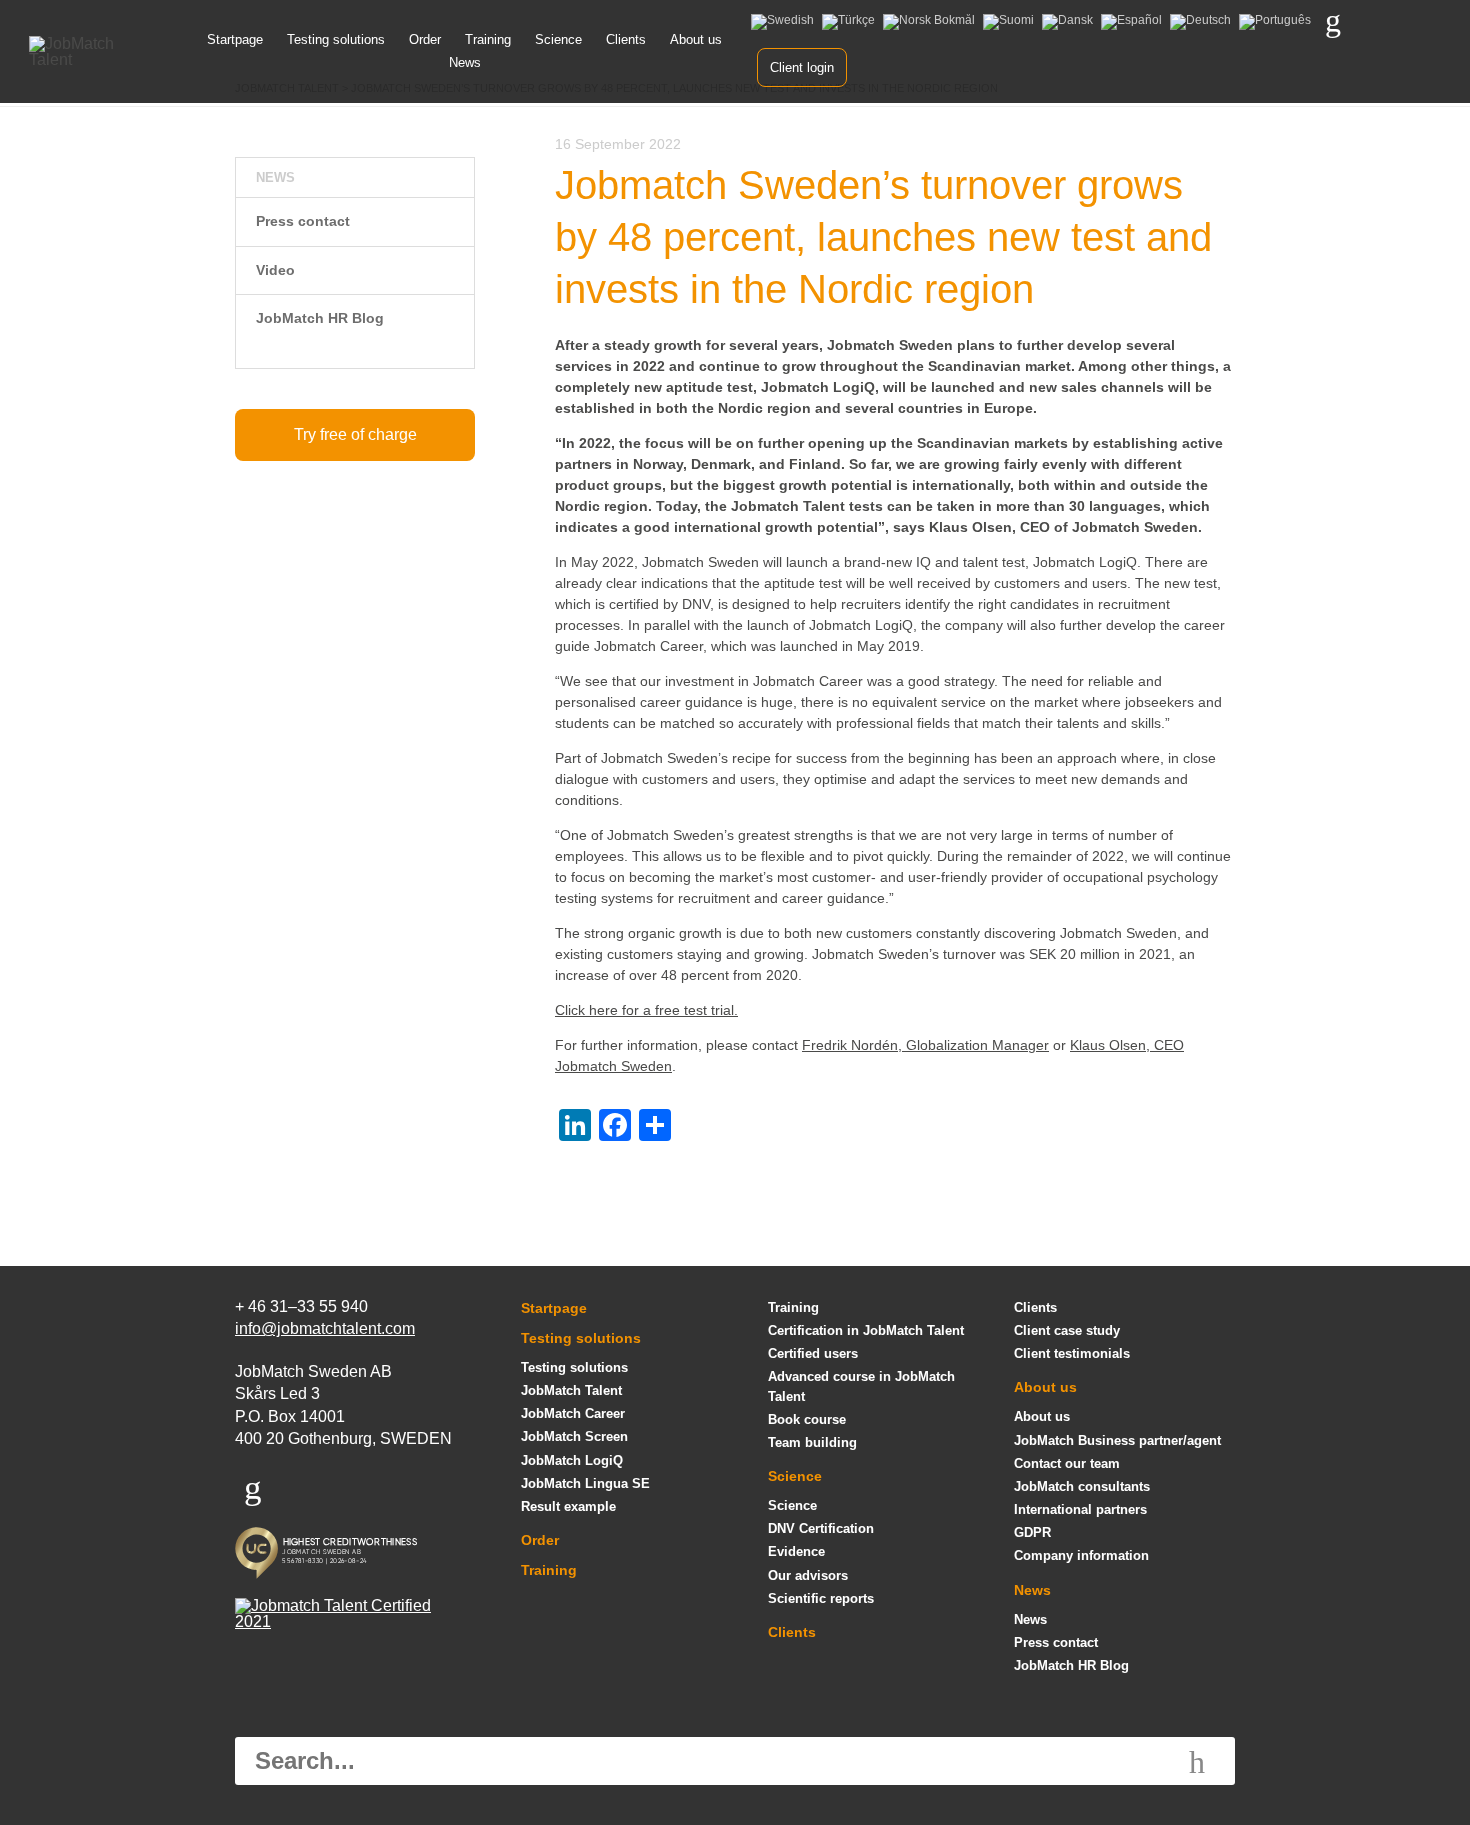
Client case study (1067, 1330)
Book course (807, 1419)
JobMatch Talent (571, 1390)
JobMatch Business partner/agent (1117, 1440)
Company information (1081, 1555)
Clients (626, 39)
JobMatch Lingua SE (585, 1483)
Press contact (303, 221)
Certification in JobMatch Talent (866, 1330)
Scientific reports (821, 1598)
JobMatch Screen (574, 1436)
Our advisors (808, 1575)
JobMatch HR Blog (320, 318)
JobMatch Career (573, 1413)
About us (696, 39)
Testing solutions (336, 39)
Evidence (796, 1551)
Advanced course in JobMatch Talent (861, 1386)
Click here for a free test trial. (646, 1010)
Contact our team (1067, 1463)
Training (488, 39)
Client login (802, 67)
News (465, 62)
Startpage (235, 39)
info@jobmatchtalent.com (325, 1328)
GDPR (1032, 1532)
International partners (1080, 1509)
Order (425, 39)
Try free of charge (355, 434)
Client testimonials (1072, 1353)
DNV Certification (821, 1528)
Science (558, 39)
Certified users (813, 1353)
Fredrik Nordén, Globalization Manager (925, 1045)
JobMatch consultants (1082, 1486)
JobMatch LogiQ (572, 1460)
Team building (812, 1442)
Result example (568, 1506)
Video (275, 270)
